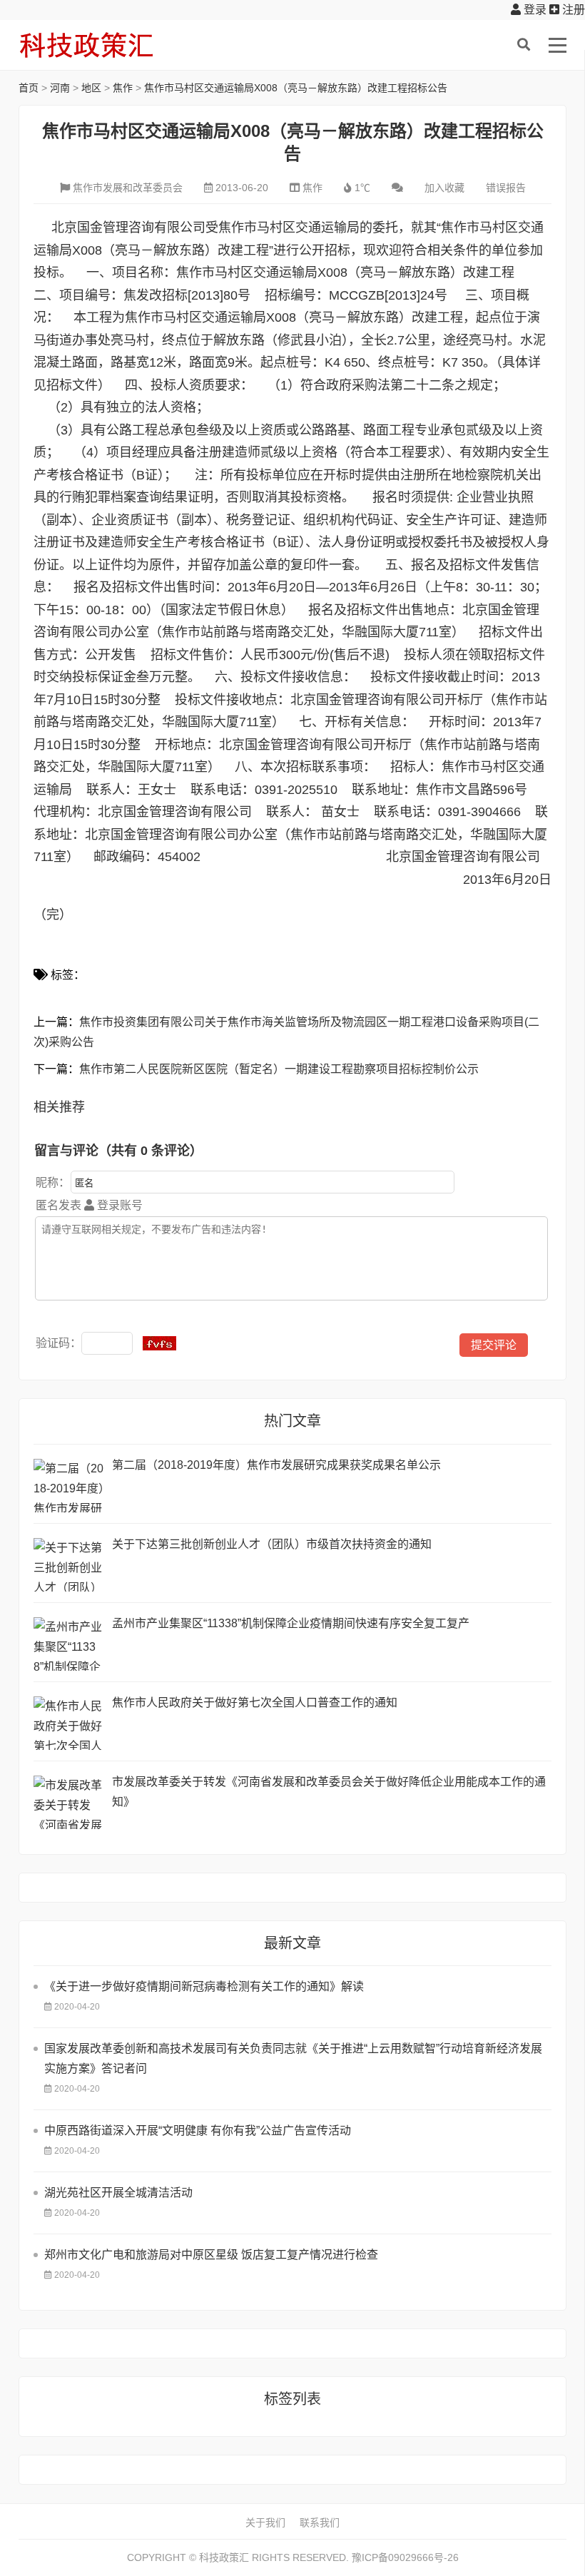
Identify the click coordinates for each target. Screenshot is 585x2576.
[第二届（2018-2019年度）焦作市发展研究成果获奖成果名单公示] (69, 1486)
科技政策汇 (86, 45)
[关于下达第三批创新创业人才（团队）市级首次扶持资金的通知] (69, 1565)
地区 (91, 88)
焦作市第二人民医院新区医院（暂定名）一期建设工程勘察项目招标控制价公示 (279, 1069)
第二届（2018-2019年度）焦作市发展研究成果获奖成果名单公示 (276, 1465)
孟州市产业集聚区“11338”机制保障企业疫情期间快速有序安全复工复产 (291, 1623)
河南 (60, 88)
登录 (534, 10)
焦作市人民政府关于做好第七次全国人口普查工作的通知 (255, 1702)
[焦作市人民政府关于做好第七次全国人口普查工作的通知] (69, 1723)
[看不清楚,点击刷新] (159, 1343)
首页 (29, 88)
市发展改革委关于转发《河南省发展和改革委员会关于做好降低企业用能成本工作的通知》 (329, 1792)
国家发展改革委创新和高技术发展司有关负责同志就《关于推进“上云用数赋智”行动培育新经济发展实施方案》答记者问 (293, 2058)
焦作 (123, 88)
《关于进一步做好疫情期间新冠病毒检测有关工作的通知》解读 (204, 1986)
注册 (572, 10)
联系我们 (320, 2522)
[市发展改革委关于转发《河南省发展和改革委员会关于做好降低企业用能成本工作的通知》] (69, 1802)
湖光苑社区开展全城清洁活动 (118, 2193)
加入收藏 (444, 188)
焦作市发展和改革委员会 (128, 188)
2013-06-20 (242, 188)
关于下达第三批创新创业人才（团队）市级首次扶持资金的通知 (272, 1544)
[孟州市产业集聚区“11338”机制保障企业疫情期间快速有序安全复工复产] (69, 1644)
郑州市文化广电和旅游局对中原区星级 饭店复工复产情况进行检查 (211, 2255)
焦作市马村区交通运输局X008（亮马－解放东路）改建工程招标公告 (296, 88)
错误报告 (506, 188)
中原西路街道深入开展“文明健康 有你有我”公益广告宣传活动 (198, 2130)
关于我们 (265, 2522)
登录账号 (118, 1205)
